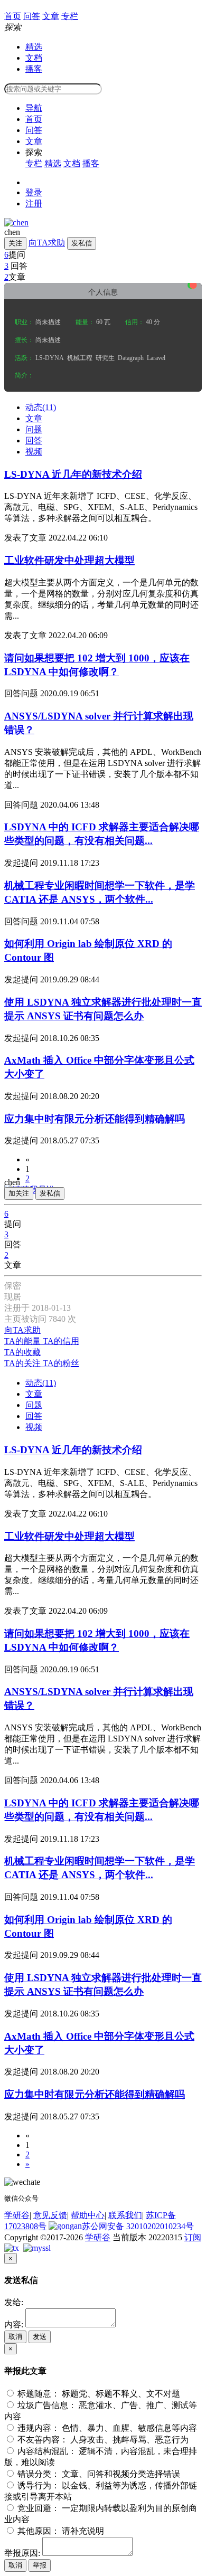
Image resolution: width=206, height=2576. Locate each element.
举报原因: (22, 2553)
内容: (14, 2324)
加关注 (19, 1193)
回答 (34, 441)
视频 (34, 452)
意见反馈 (50, 2215)
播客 (34, 69)
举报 (40, 2565)
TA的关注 (24, 1363)
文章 (34, 141)
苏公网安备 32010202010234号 (138, 2226)
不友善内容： (102, 2440)
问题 (34, 429)
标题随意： (98, 2394)
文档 (34, 58)
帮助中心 (88, 2215)
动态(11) (41, 407)
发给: (14, 2302)
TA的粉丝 (61, 1363)
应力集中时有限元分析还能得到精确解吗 (95, 1119)
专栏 (34, 163)
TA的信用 (61, 1341)
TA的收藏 (22, 1352)
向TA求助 (47, 243)
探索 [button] (34, 152)
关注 (15, 243)
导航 (34, 108)
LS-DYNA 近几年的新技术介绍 (73, 474)
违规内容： (106, 2428)
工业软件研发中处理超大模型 (69, 560)
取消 (15, 2337)
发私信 (82, 243)
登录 (34, 192)
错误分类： (98, 2474)
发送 (40, 2337)
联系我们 (125, 2215)
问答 (34, 130)
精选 (34, 47)
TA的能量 (24, 1341)
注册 (34, 203)
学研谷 (17, 2215)
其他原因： (60, 2531)
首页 (34, 119)
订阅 (193, 2237)
